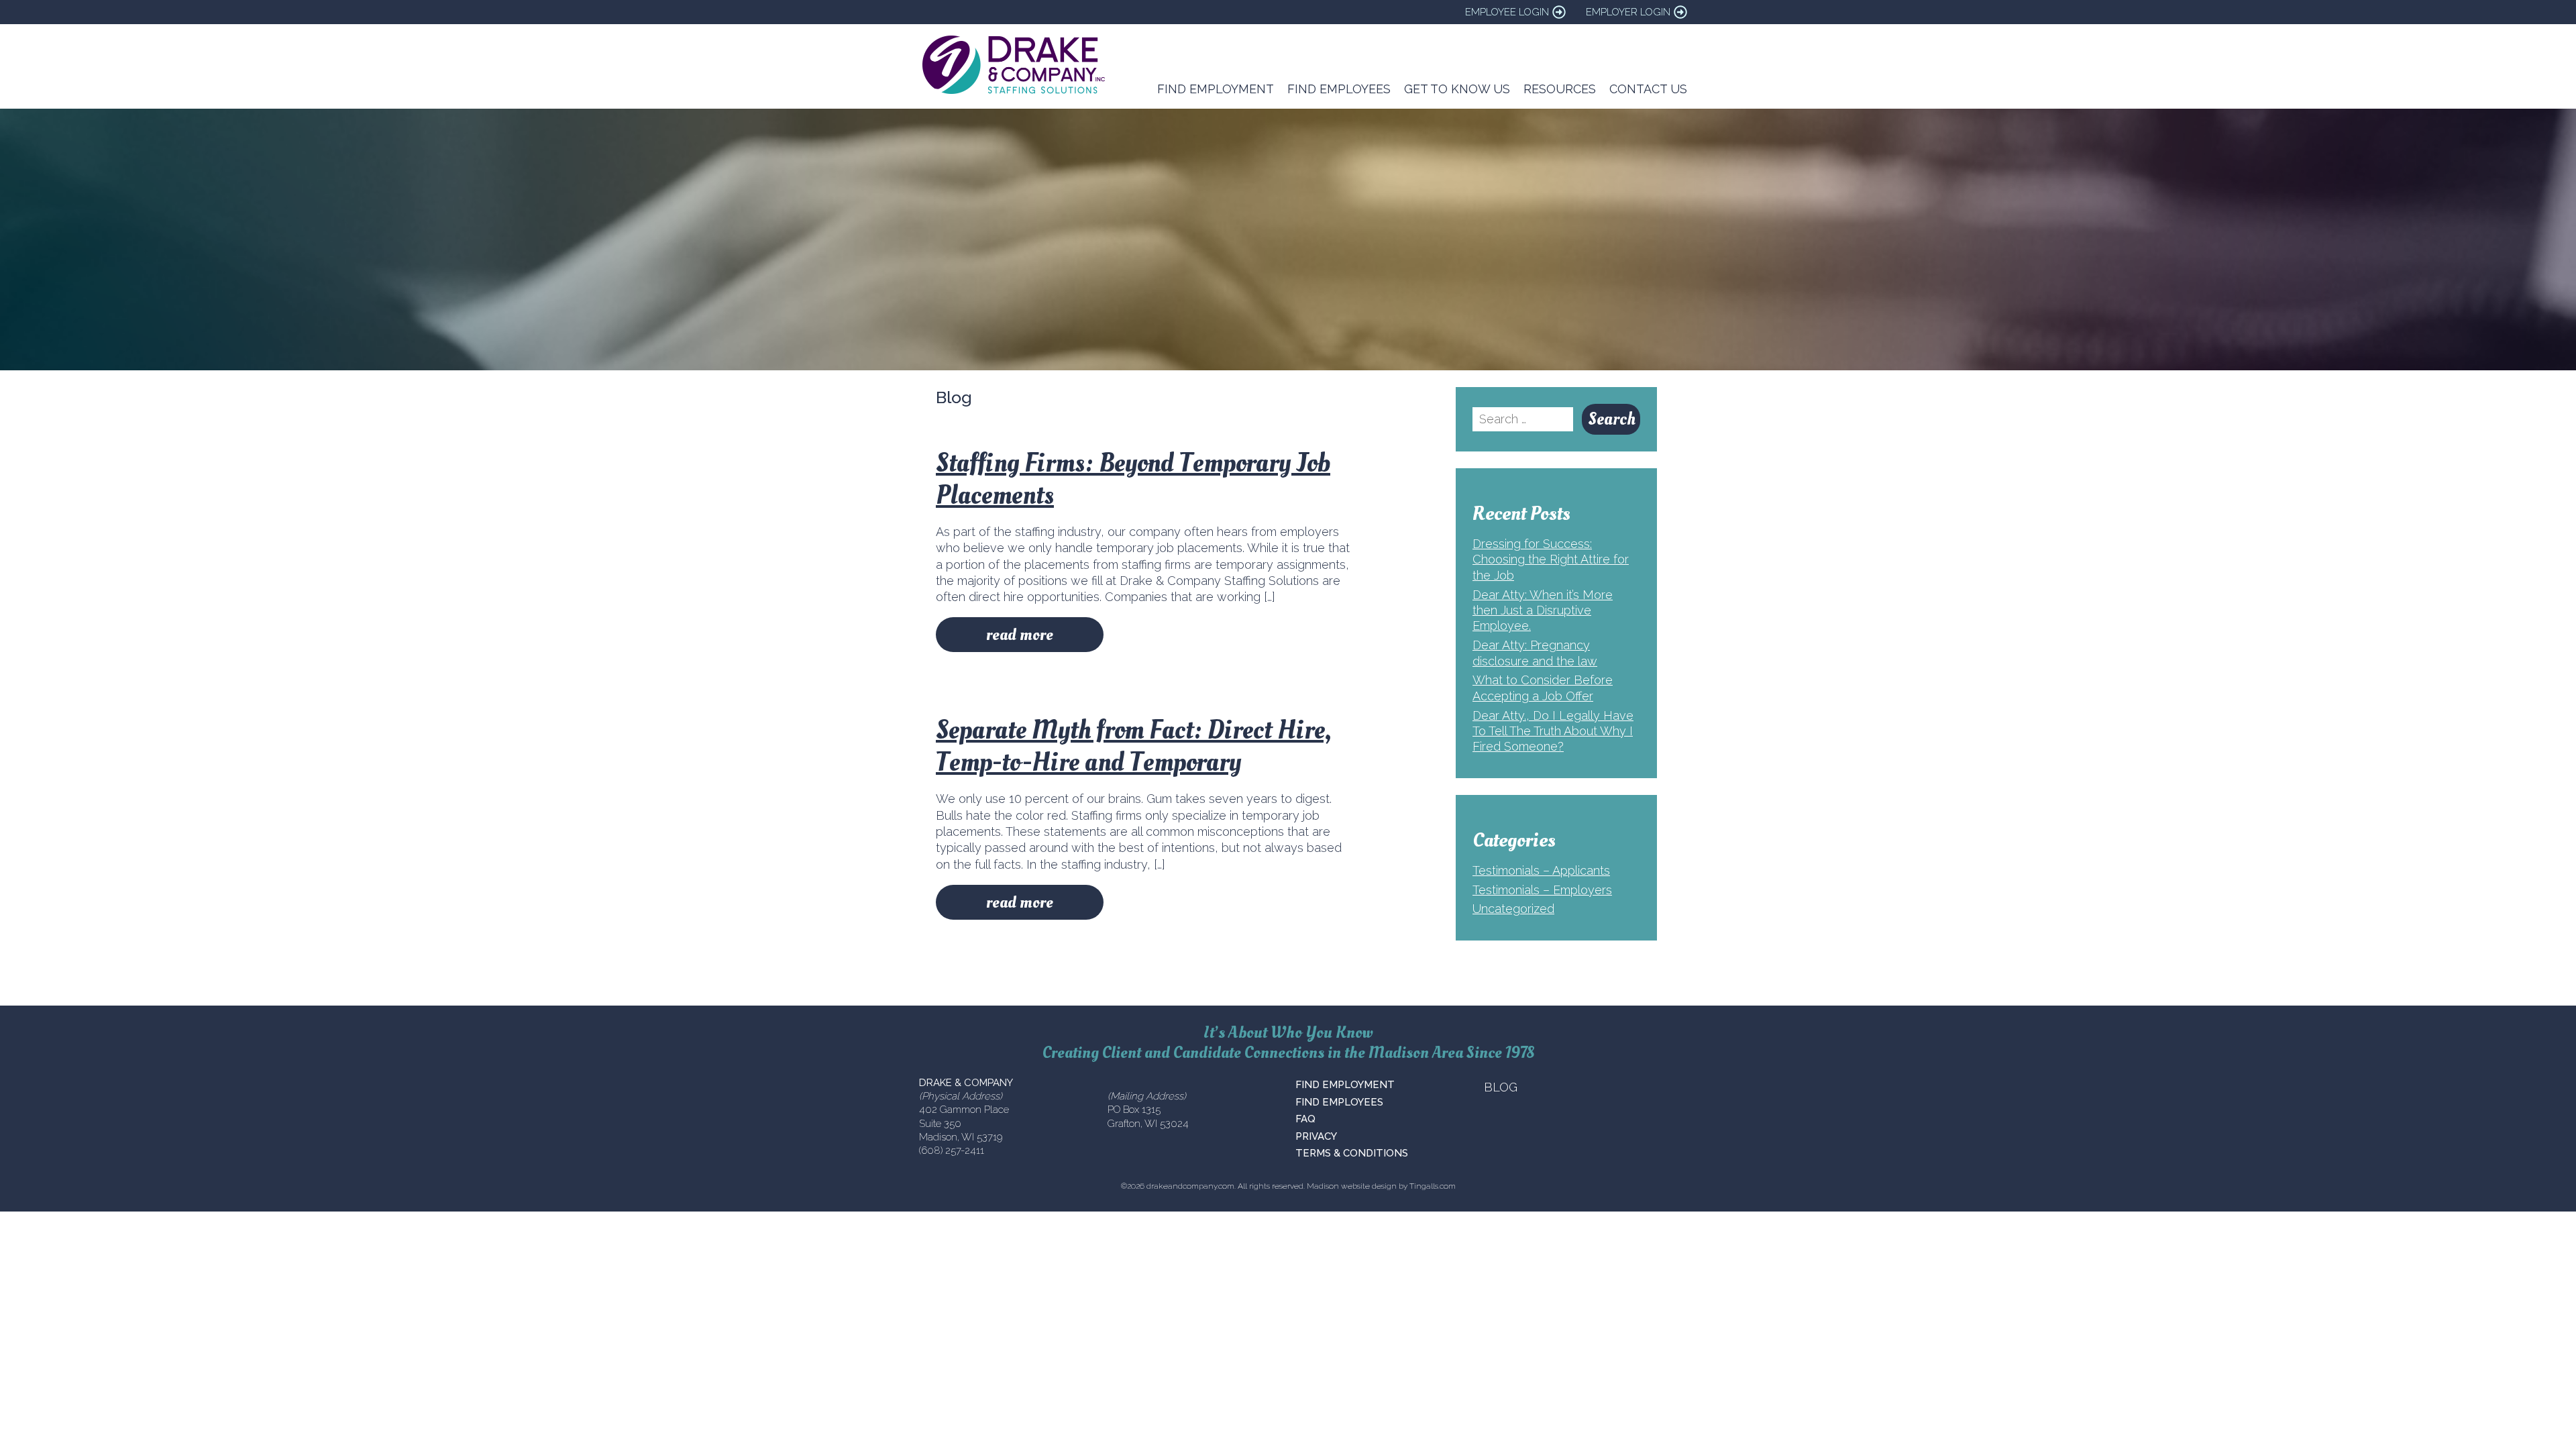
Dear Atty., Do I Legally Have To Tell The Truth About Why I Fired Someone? (1553, 731)
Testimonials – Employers (1542, 890)
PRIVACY (1316, 1136)
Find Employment (1216, 89)
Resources (1560, 89)
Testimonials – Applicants (1541, 870)
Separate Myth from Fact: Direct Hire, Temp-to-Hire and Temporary (1133, 746)
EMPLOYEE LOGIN (1507, 12)
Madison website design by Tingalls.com (1381, 1186)
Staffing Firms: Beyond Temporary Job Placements (1133, 479)
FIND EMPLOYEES (1339, 1102)
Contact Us (1648, 89)
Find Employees (1339, 89)
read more (1020, 635)
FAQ (1305, 1119)
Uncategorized (1513, 909)
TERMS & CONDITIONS (1352, 1153)
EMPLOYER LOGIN (1628, 12)
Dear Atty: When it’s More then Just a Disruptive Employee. (1543, 610)
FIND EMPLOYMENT (1345, 1085)
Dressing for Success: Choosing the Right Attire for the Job (1551, 559)
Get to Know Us (1457, 89)
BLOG (1501, 1087)
